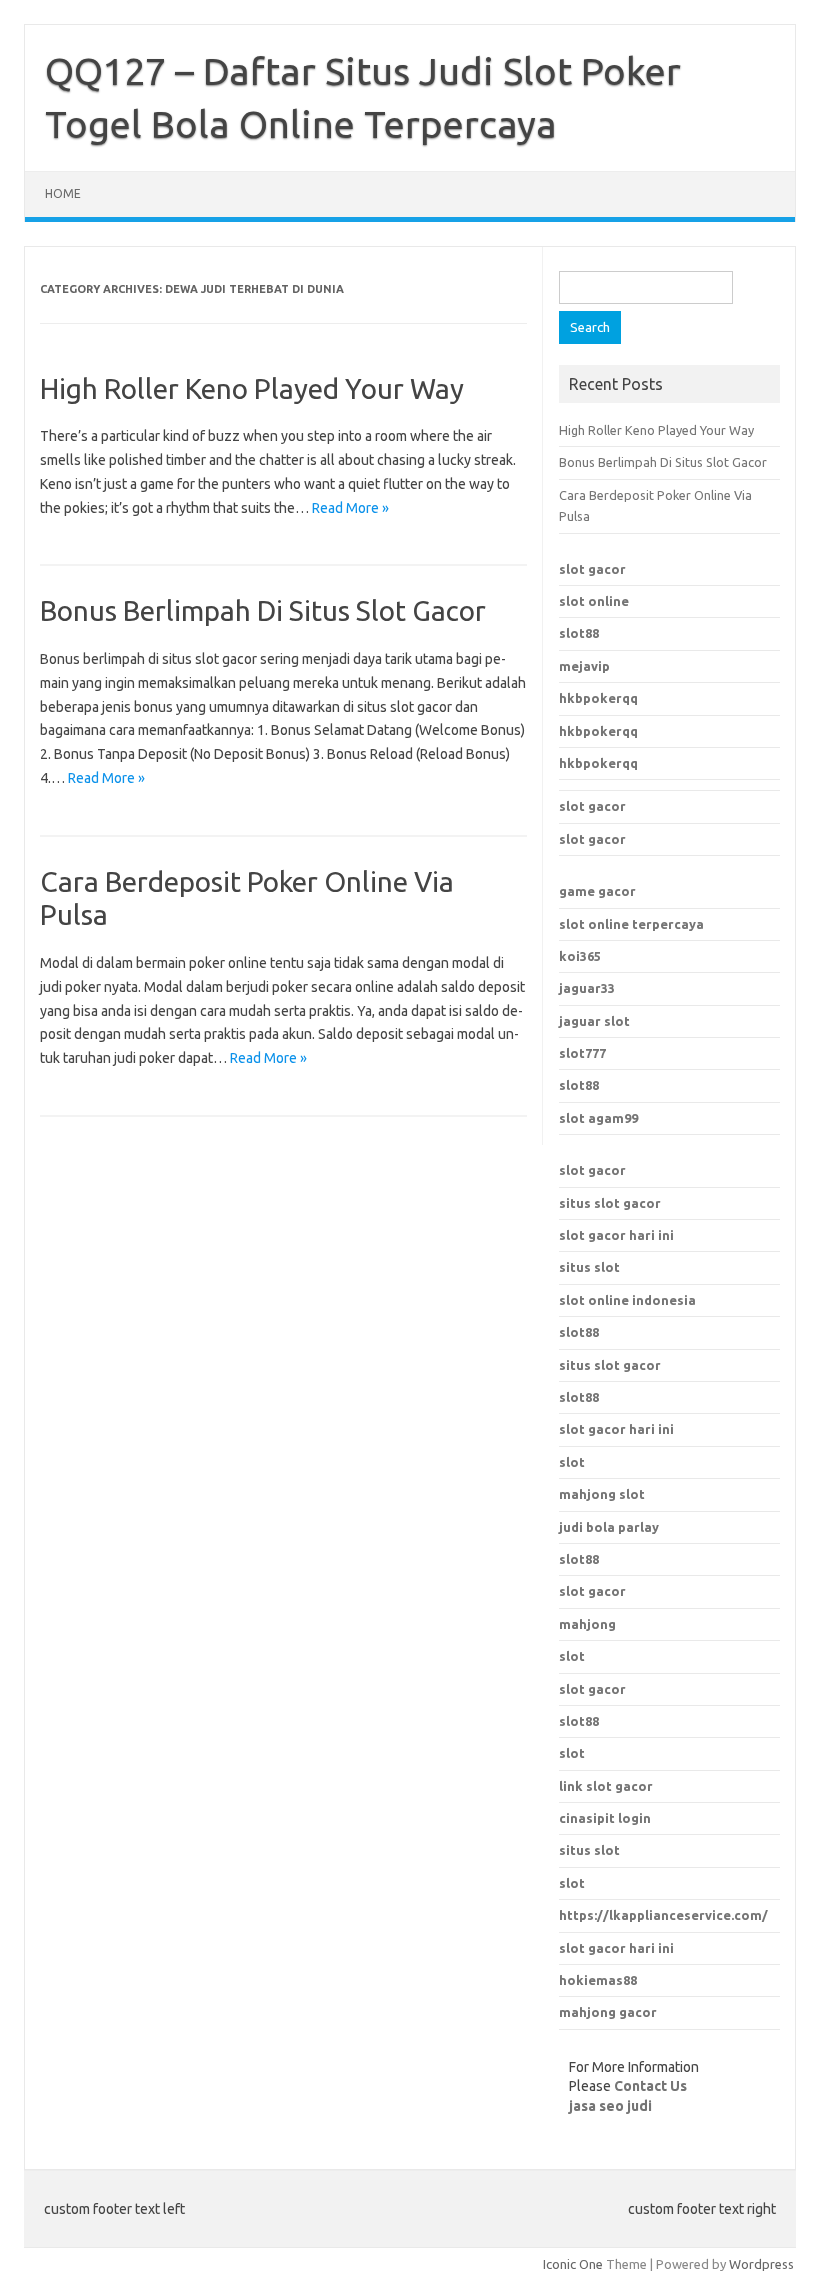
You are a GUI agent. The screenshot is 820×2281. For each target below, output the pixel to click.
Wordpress (761, 2264)
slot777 (582, 1053)
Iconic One (573, 2264)
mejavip (584, 666)
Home (63, 193)
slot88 (579, 633)
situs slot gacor (610, 1203)
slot (572, 1656)
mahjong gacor (608, 2012)
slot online (594, 601)
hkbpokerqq (598, 698)
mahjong (587, 1624)
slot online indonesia (627, 1300)
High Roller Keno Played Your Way (252, 388)
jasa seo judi (610, 2106)
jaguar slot (594, 1021)
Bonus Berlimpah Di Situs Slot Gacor (263, 610)
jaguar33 (587, 988)
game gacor (597, 891)
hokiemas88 (598, 1980)
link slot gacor (606, 1786)
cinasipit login (605, 1818)
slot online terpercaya (631, 924)
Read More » (350, 508)
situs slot (589, 1267)
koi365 (580, 956)
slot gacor (592, 569)
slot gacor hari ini (616, 1235)
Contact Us (650, 2086)
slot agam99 (598, 1118)
